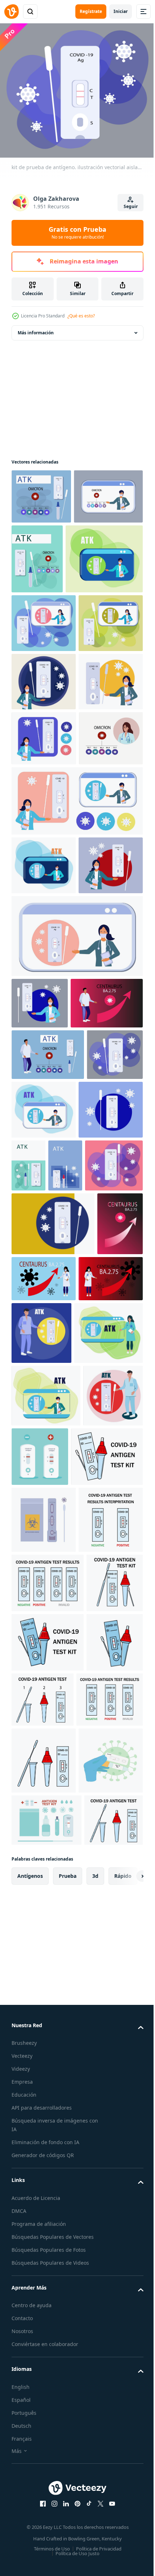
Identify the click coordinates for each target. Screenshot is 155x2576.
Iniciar (121, 11)
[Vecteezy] (12, 12)
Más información (36, 328)
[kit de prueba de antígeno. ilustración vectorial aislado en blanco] (44, 747)
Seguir (131, 206)
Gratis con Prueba (77, 232)
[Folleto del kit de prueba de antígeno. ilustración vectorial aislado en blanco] (44, 920)
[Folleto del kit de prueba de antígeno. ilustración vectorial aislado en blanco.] (46, 1819)
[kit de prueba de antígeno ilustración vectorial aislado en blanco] (50, 624)
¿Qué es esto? (81, 316)
